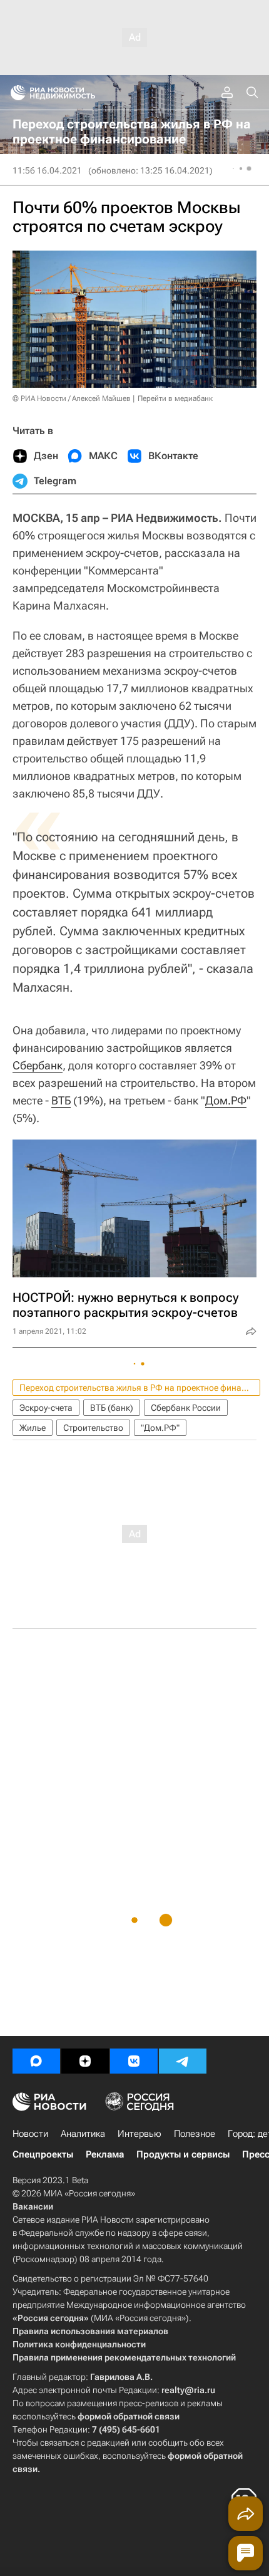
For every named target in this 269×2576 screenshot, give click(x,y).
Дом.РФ (226, 1100)
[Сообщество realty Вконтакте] (134, 2061)
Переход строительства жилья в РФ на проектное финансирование (140, 1388)
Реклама (105, 2154)
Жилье (33, 1428)
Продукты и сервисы (183, 2154)
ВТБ (61, 1100)
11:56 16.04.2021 (47, 170)
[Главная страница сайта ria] (14, 93)
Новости (30, 2134)
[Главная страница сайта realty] (75, 93)
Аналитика (83, 2134)
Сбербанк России (186, 1408)
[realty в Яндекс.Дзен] (85, 2061)
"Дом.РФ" (160, 1428)
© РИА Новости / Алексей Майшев (72, 398)
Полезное (195, 2134)
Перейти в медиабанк (175, 398)
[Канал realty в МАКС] (36, 2061)
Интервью (140, 2134)
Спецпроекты (43, 2154)
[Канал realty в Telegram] (183, 2061)
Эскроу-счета (46, 1408)
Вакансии (33, 2206)
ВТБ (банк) (112, 1408)
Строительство (93, 1428)
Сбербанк (38, 1065)
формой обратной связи (129, 2416)
